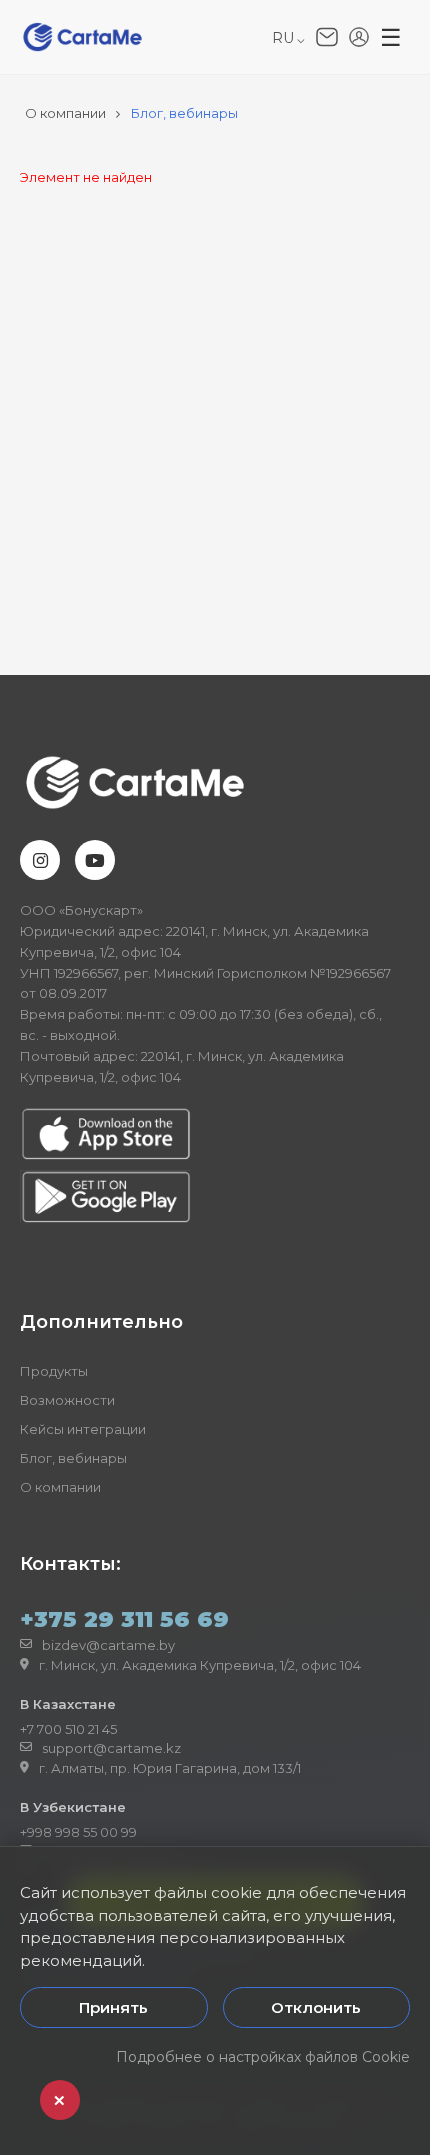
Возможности (67, 1400)
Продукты (54, 1371)
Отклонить (316, 2007)
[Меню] (391, 38)
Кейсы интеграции (83, 1429)
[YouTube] (95, 860)
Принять (113, 2007)
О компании (60, 1487)
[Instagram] (40, 860)
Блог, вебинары (73, 1458)
